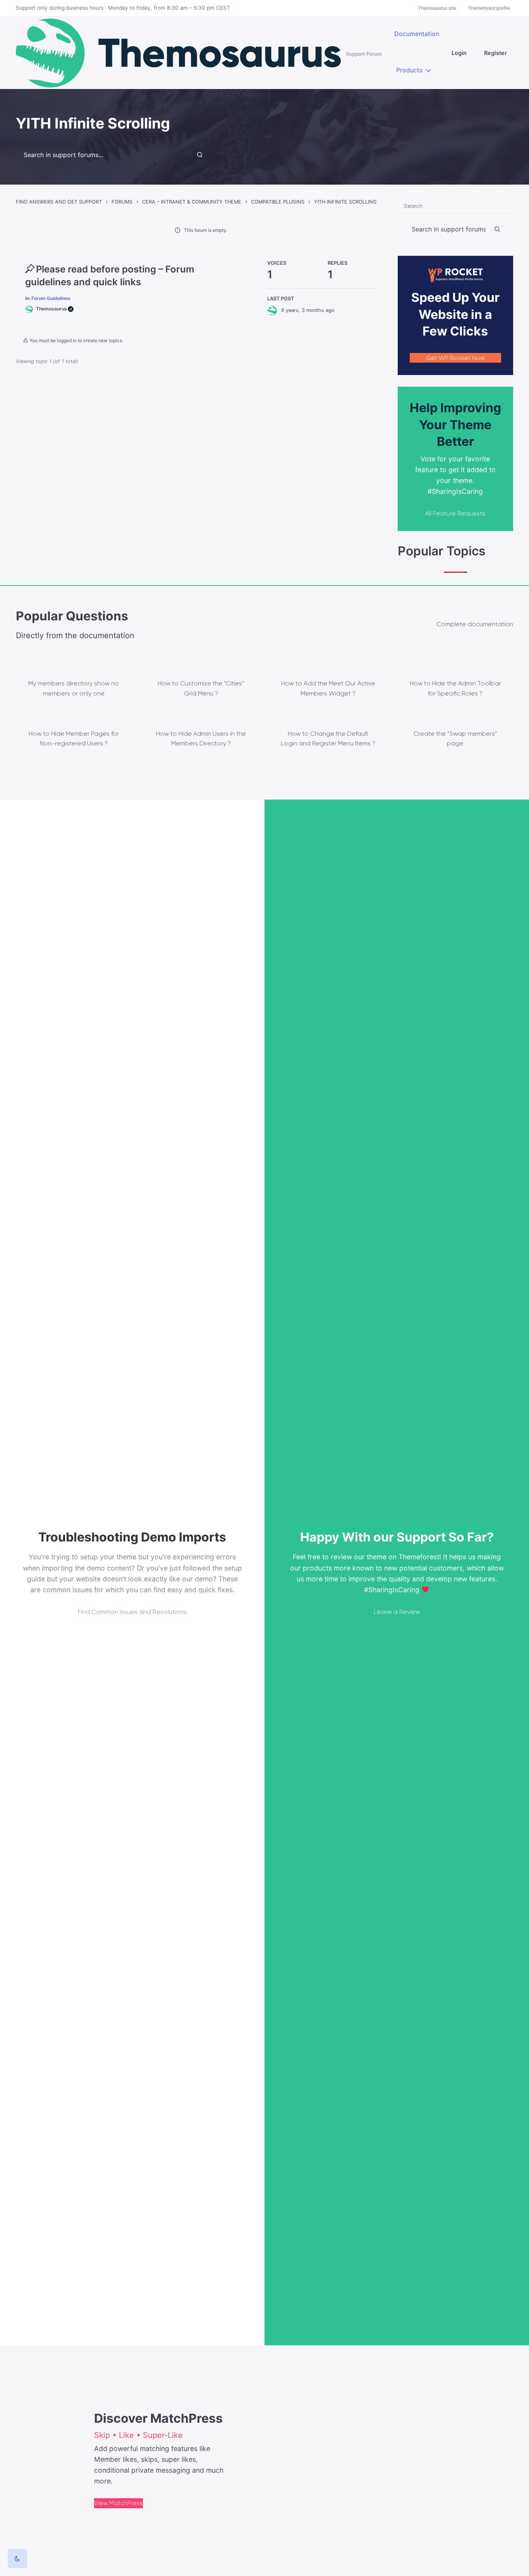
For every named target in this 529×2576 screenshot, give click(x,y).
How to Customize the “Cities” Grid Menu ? (201, 688)
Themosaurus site (437, 8)
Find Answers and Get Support (59, 202)
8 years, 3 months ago (308, 310)
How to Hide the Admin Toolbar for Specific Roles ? (455, 688)
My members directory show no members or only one (74, 688)
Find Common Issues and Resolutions (132, 1612)
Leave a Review (397, 1612)
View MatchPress (119, 2503)
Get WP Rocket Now (455, 358)
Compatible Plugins (278, 202)
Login (459, 53)
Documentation (417, 34)
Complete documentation (475, 624)
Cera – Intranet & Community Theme (192, 202)
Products (409, 70)
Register (496, 53)
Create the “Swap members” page (455, 739)
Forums (122, 202)
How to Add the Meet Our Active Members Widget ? (328, 688)
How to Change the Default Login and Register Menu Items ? (328, 739)
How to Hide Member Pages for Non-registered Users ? (74, 739)
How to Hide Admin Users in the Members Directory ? (201, 739)
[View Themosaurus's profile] (274, 310)
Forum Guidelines (51, 298)
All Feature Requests (455, 513)
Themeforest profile (489, 8)
